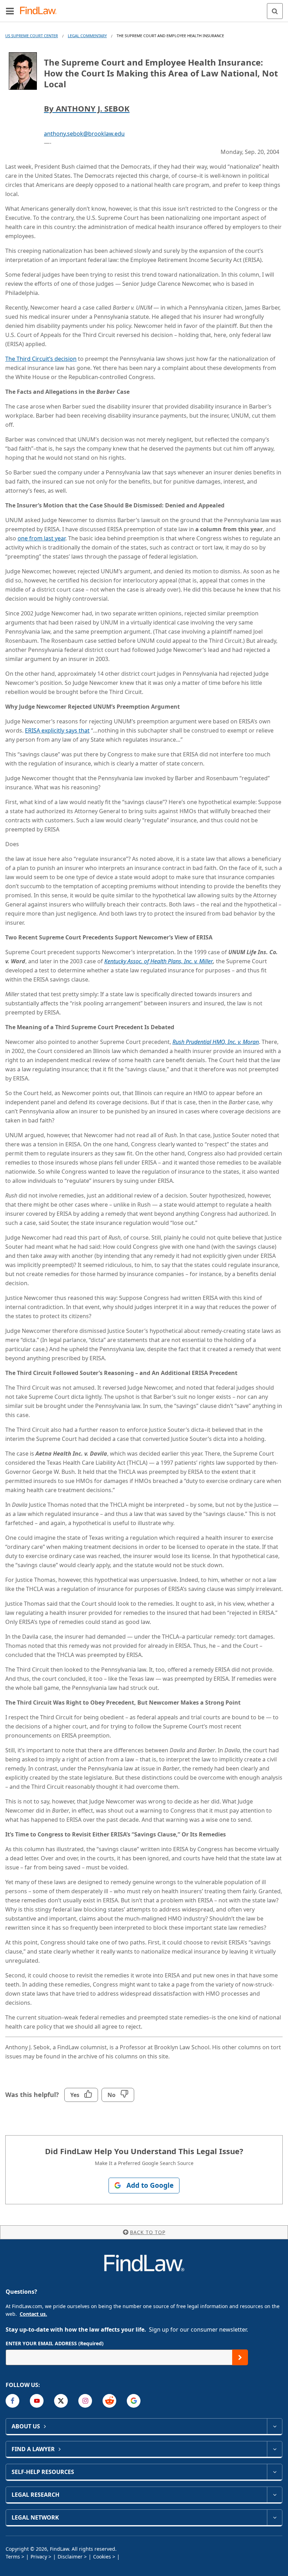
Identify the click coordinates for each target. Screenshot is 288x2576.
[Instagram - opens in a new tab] (85, 2401)
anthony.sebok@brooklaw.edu (84, 134)
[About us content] (274, 2426)
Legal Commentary (87, 36)
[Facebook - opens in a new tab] (12, 2401)
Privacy (39, 2557)
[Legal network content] (274, 2517)
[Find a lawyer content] (274, 2449)
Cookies (102, 2557)
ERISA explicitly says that (57, 730)
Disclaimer (70, 2557)
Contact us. (33, 2314)
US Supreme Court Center (32, 36)
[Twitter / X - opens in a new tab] (61, 2401)
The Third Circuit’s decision (41, 359)
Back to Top (148, 2232)
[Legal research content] (274, 2495)
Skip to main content (144, 8)
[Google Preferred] (134, 2401)
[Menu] (10, 11)
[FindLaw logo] (41, 11)
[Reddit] (109, 2401)
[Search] (275, 11)
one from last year (41, 538)
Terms (13, 2557)
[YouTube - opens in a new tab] (37, 2401)
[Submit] (240, 2357)
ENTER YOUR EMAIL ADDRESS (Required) (55, 2343)
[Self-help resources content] (274, 2472)
